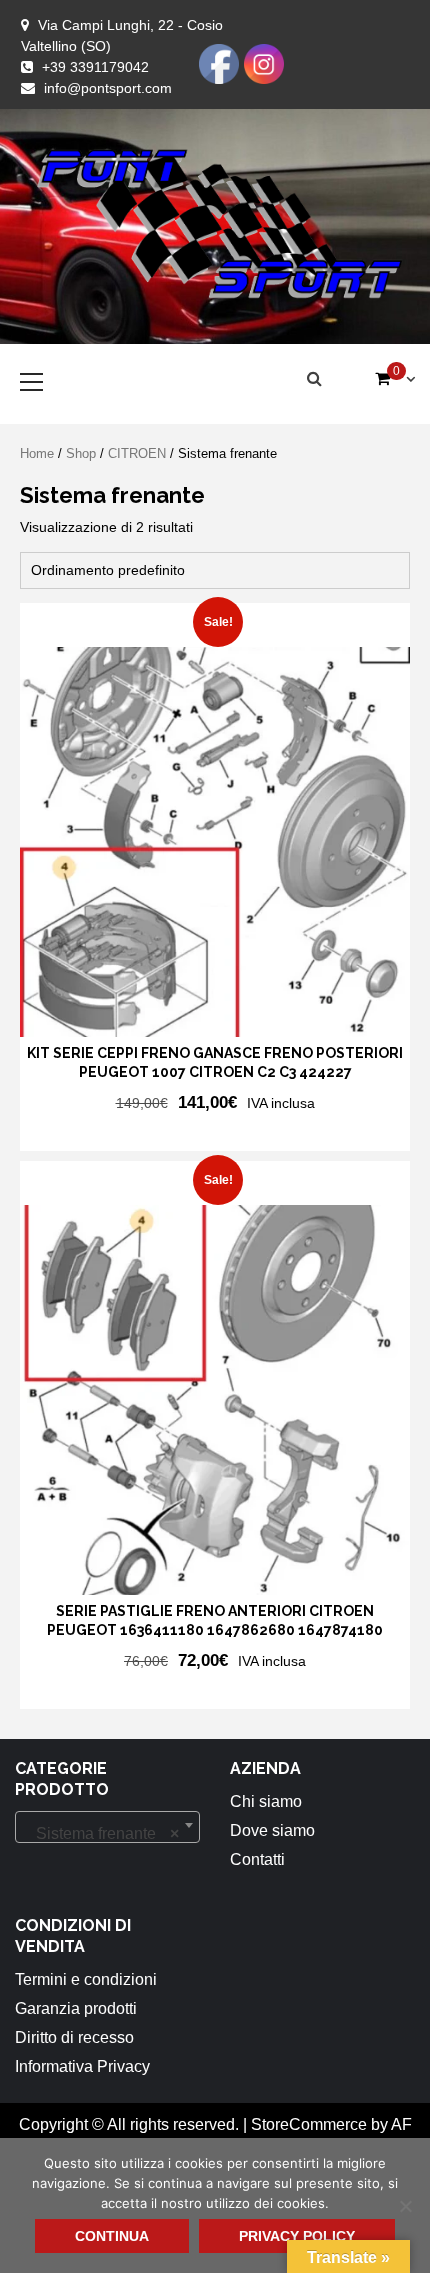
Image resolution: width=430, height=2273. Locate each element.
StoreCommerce (309, 2124)
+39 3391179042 (95, 67)
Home (37, 453)
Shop (81, 453)
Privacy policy (297, 2236)
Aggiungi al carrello (148, 1134)
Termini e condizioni (86, 1979)
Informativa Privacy (82, 2066)
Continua (112, 2236)
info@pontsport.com (108, 88)
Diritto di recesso (74, 2037)
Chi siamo (266, 1801)
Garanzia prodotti (76, 2008)
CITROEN (137, 453)
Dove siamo (272, 1830)
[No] (405, 2206)
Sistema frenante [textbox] (101, 1833)
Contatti (257, 1859)
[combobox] (107, 1827)
